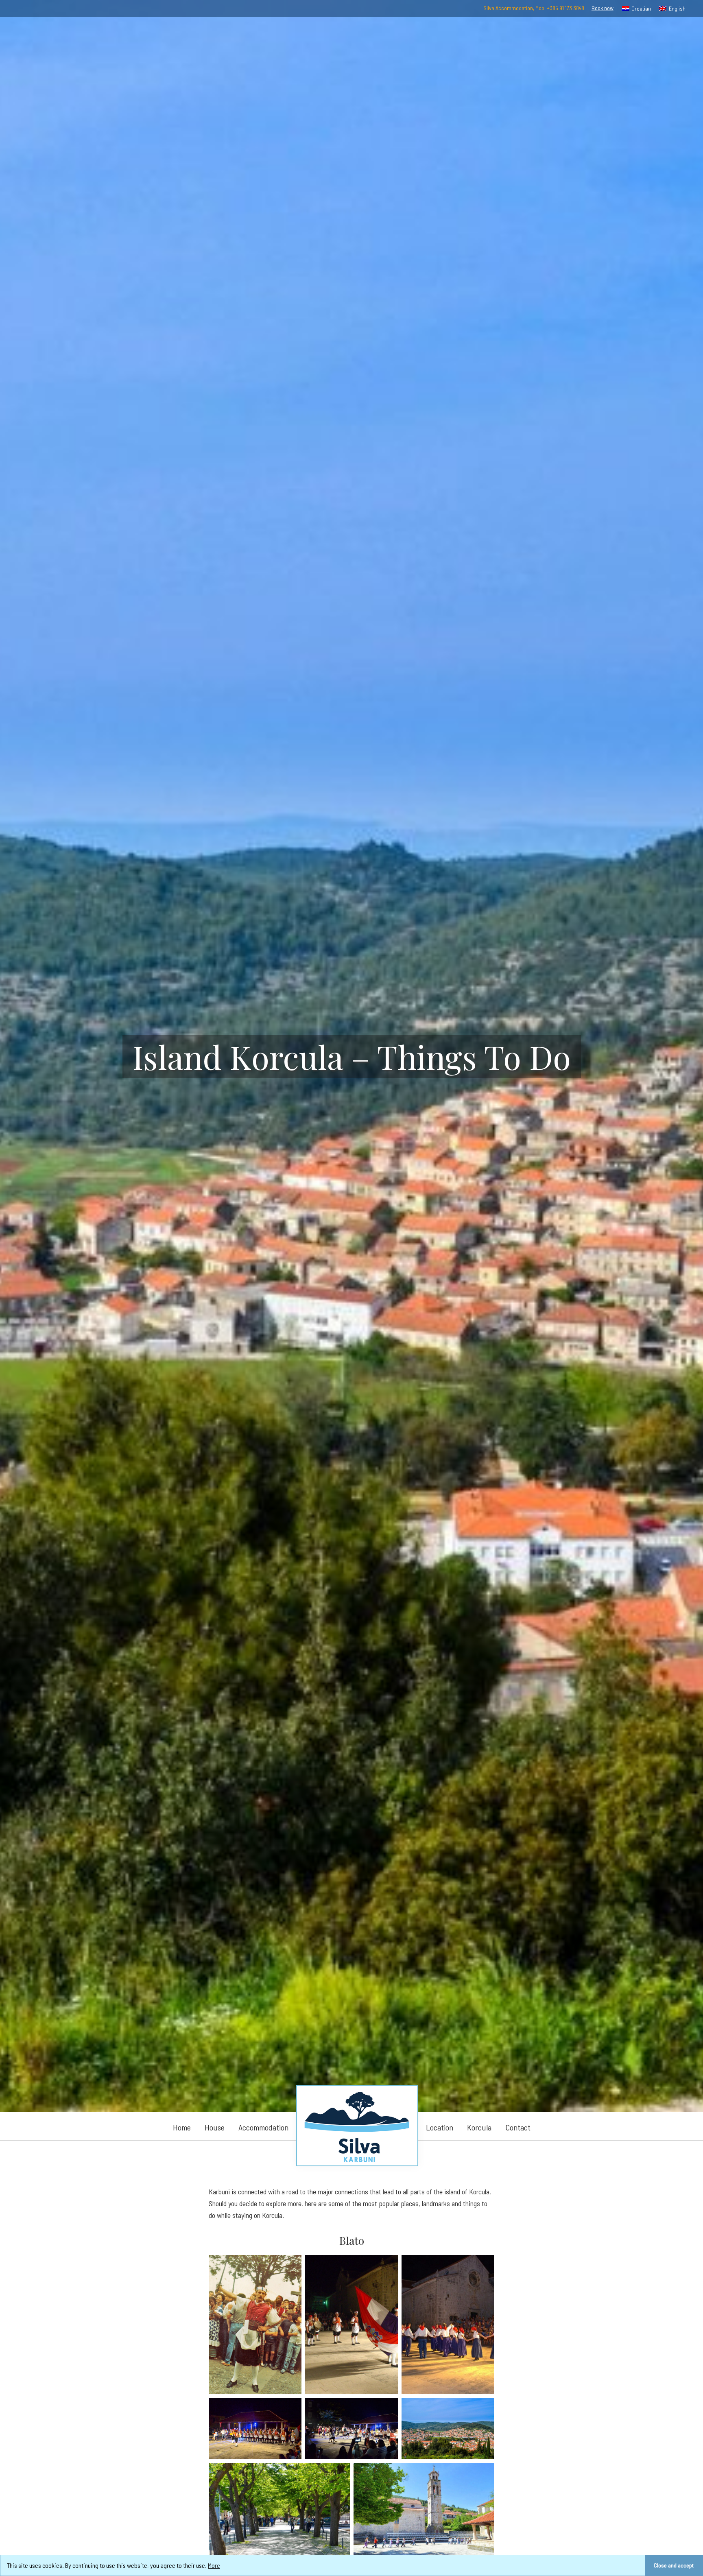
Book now (603, 8)
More (214, 2565)
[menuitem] (637, 9)
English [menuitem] (677, 8)
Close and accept (674, 2565)
